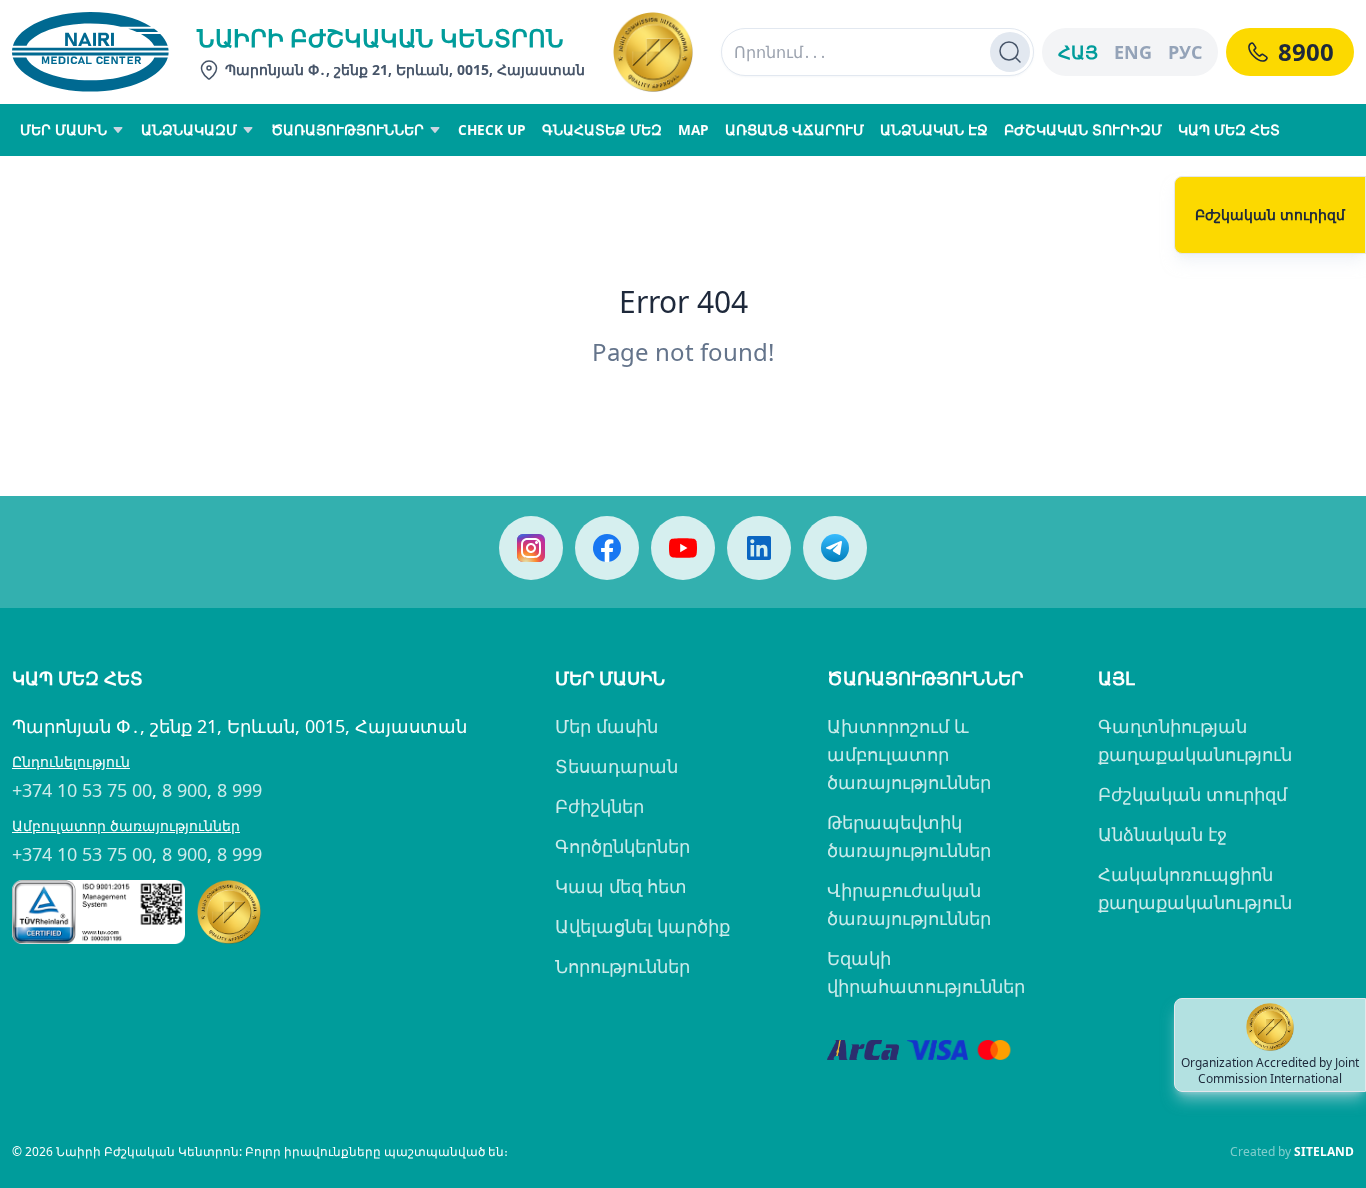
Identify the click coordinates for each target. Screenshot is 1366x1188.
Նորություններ (622, 966)
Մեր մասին (606, 726)
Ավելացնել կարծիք (642, 926)
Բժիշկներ (599, 806)
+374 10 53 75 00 (82, 790)
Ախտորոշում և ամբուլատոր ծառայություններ (909, 754)
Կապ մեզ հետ (621, 886)
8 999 (239, 790)
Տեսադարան (616, 766)
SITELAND (1324, 1151)
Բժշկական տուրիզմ (1192, 794)
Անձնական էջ (1162, 834)
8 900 (184, 790)
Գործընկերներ (622, 846)
